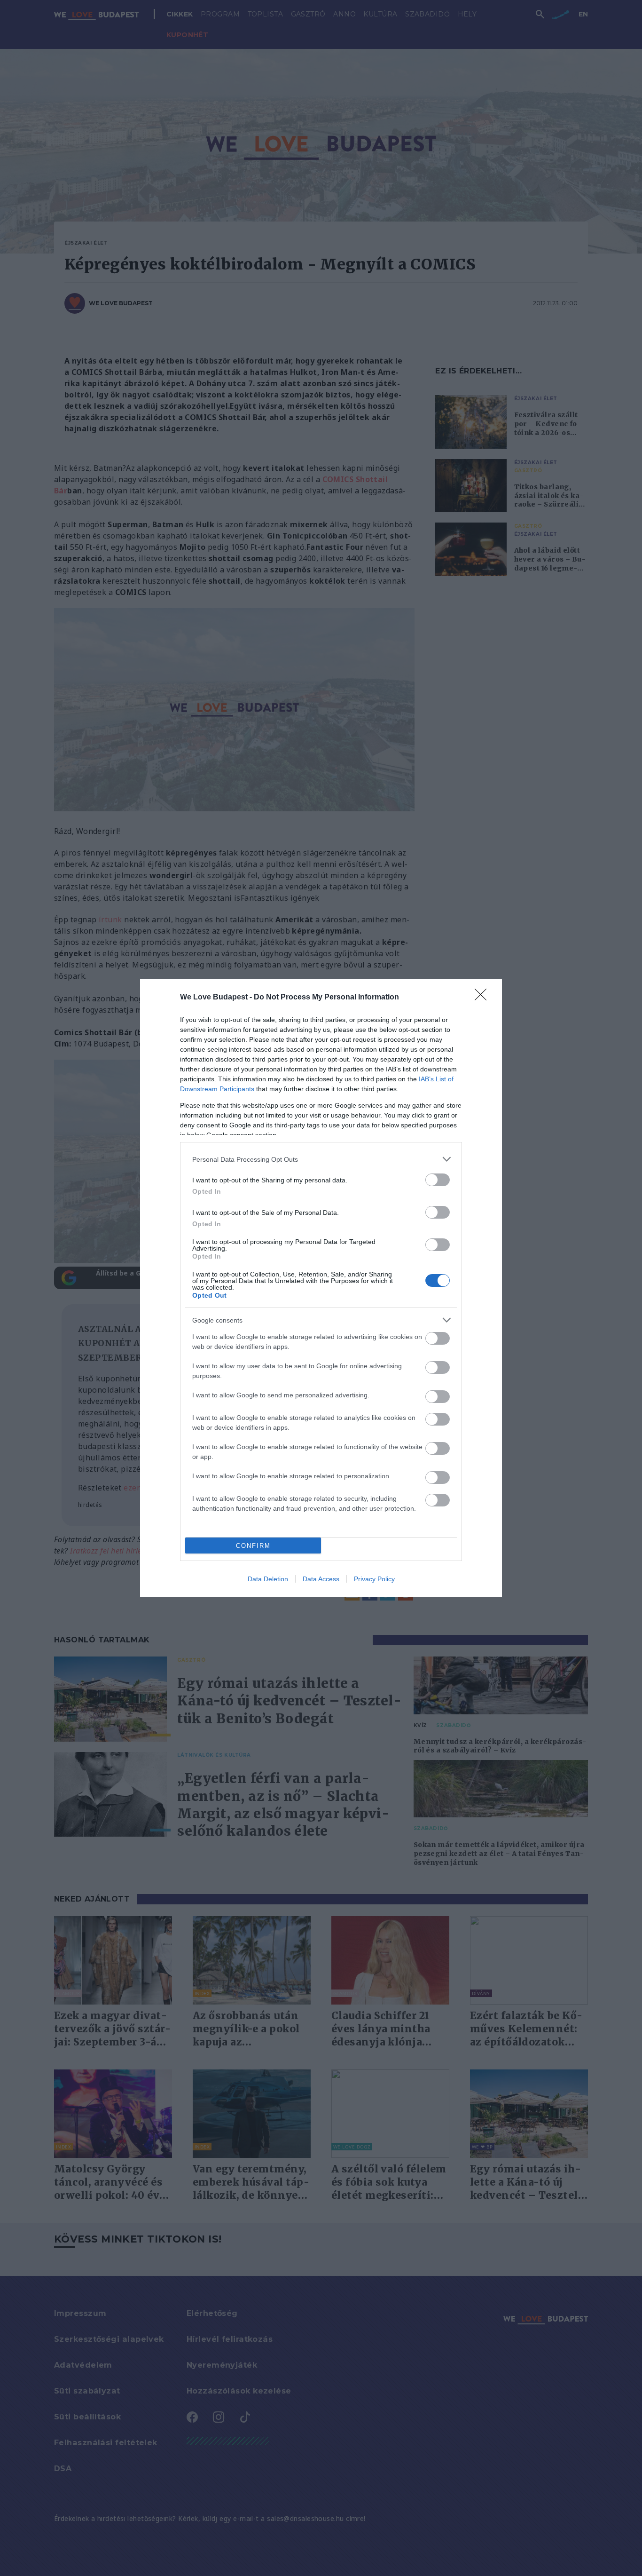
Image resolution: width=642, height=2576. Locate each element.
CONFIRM (253, 1546)
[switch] (438, 1180)
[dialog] (321, 1288)
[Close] (484, 998)
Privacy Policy (374, 1579)
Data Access (321, 1579)
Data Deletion (268, 1579)
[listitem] (321, 1159)
